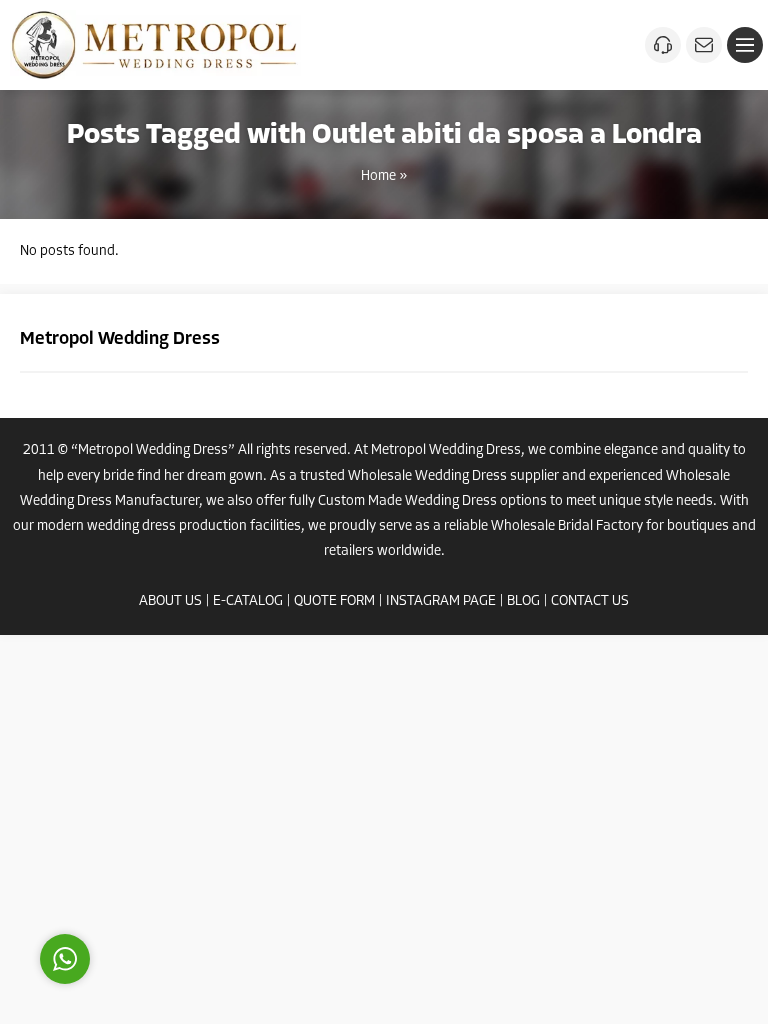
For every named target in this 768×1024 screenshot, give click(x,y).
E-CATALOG (248, 601)
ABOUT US (170, 601)
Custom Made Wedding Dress (407, 501)
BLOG (523, 601)
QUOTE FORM (334, 601)
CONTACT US (590, 601)
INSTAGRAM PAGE (441, 601)
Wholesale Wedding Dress (427, 476)
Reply (190, 869)
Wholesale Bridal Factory (567, 526)
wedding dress (131, 526)
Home (378, 176)
